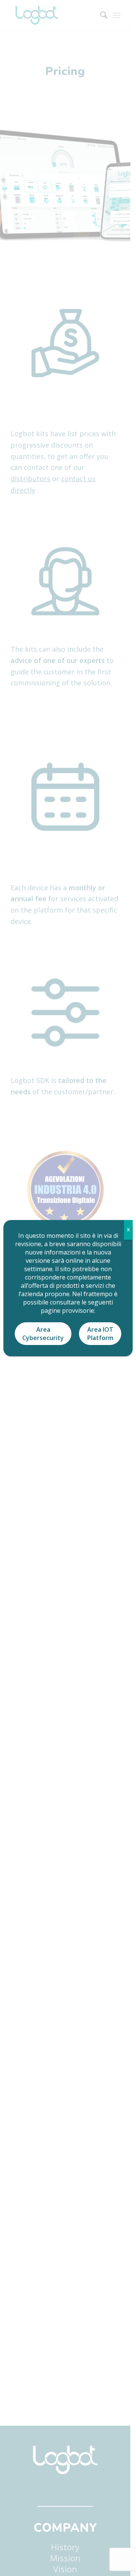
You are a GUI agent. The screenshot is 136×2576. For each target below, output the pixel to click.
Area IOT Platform (100, 1334)
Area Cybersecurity (43, 1334)
